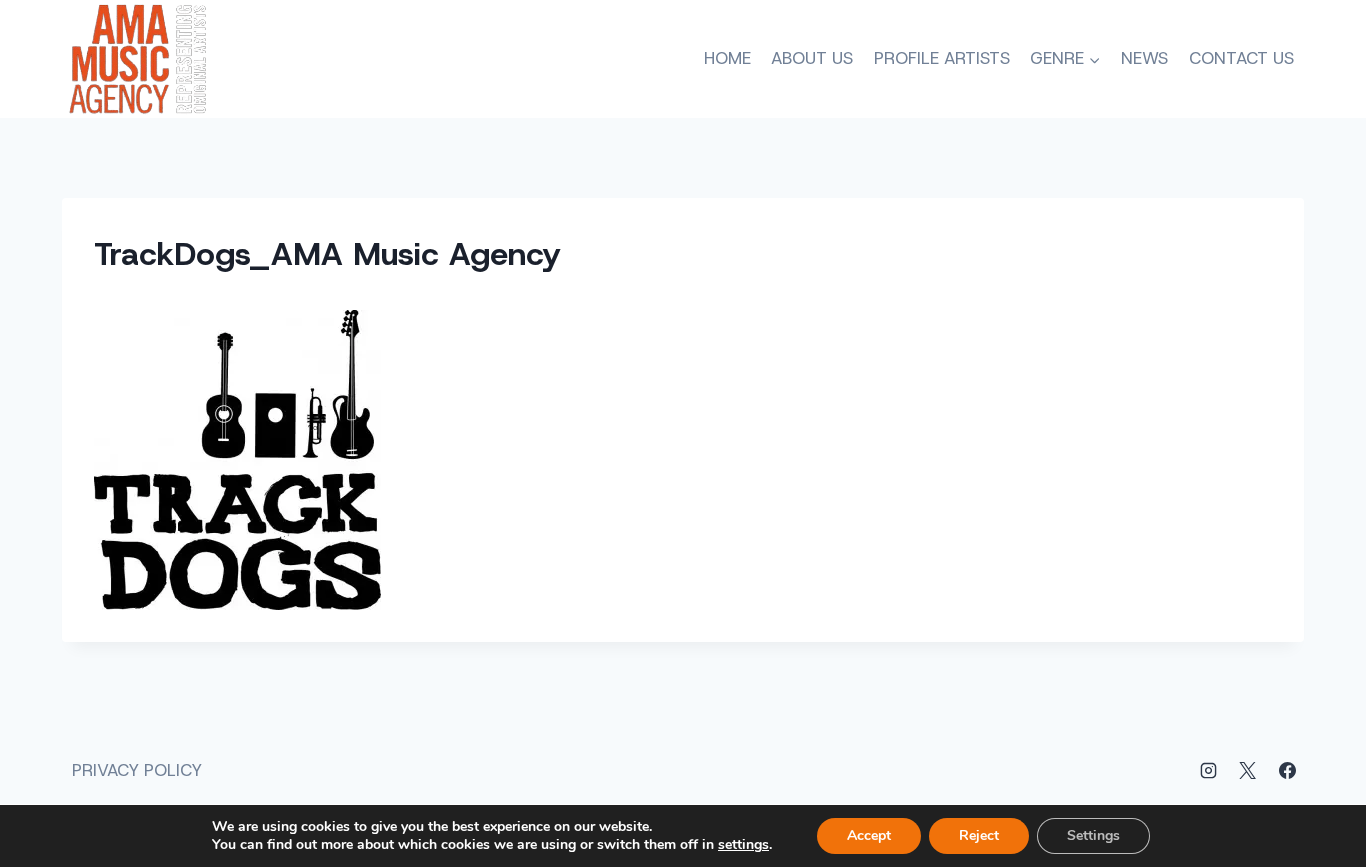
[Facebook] (1287, 771)
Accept (869, 835)
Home (727, 58)
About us (812, 58)
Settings (1093, 835)
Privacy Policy (137, 770)
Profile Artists (942, 58)
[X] (1248, 771)
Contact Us (1241, 58)
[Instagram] (1209, 771)
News (1144, 58)
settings (743, 845)
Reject (979, 835)
